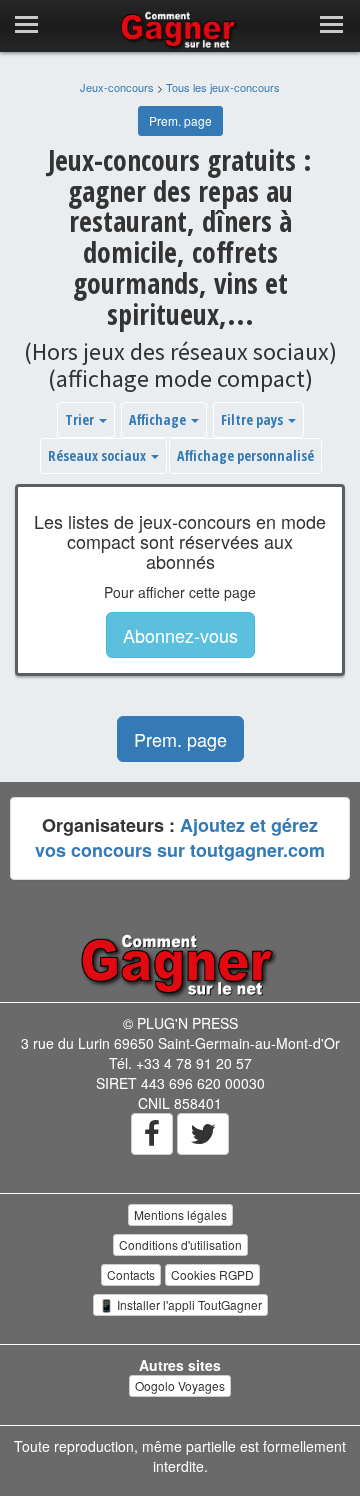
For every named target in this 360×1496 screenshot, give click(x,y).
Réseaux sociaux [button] (98, 455)
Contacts (131, 1274)
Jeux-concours (117, 87)
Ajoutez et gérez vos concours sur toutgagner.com (180, 838)
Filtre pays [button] (253, 419)
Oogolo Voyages (180, 1385)
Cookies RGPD (212, 1274)
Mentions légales (180, 1214)
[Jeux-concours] (180, 964)
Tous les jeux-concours (223, 87)
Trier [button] (81, 419)
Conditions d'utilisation (180, 1244)
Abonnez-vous (180, 635)
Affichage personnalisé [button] (245, 455)
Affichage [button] (159, 419)
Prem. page (180, 120)
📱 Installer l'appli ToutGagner (180, 1304)
